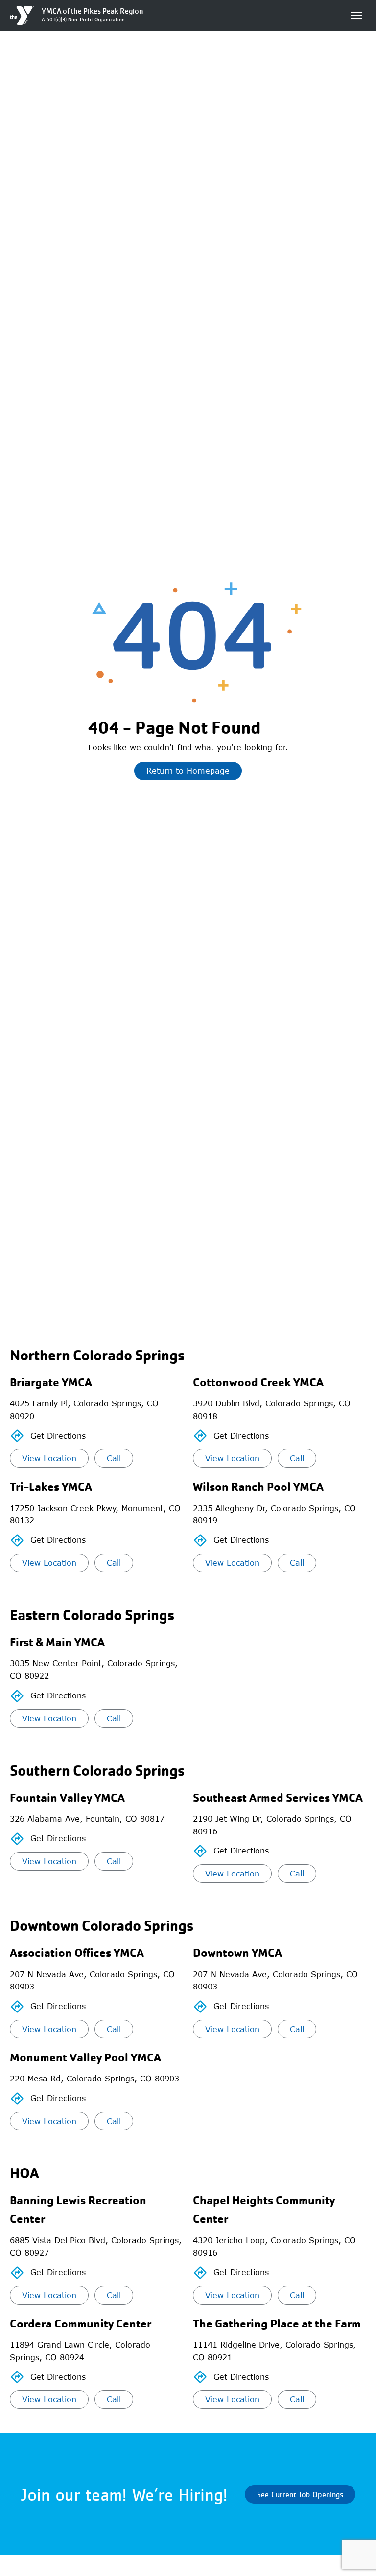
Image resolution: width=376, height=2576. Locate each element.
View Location (49, 1458)
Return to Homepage (188, 771)
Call (114, 1458)
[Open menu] (356, 16)
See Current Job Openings (300, 2494)
